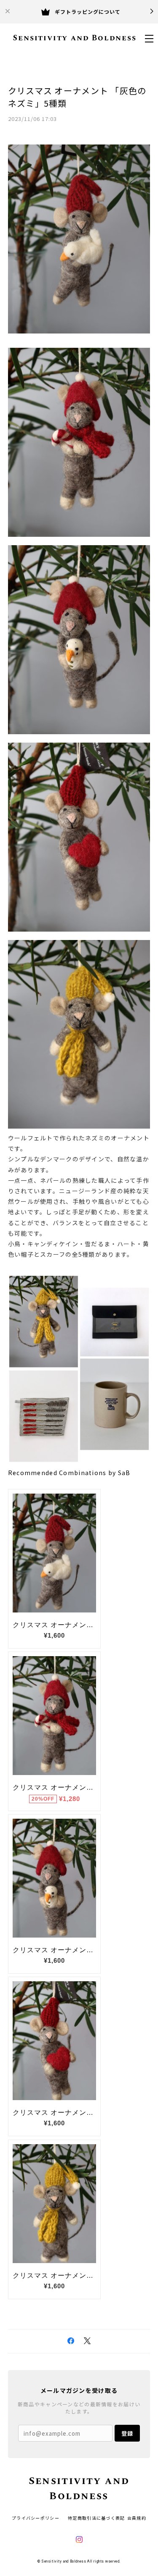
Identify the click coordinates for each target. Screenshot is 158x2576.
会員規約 (137, 2518)
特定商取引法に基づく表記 (96, 2518)
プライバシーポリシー (36, 2518)
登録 (127, 2433)
